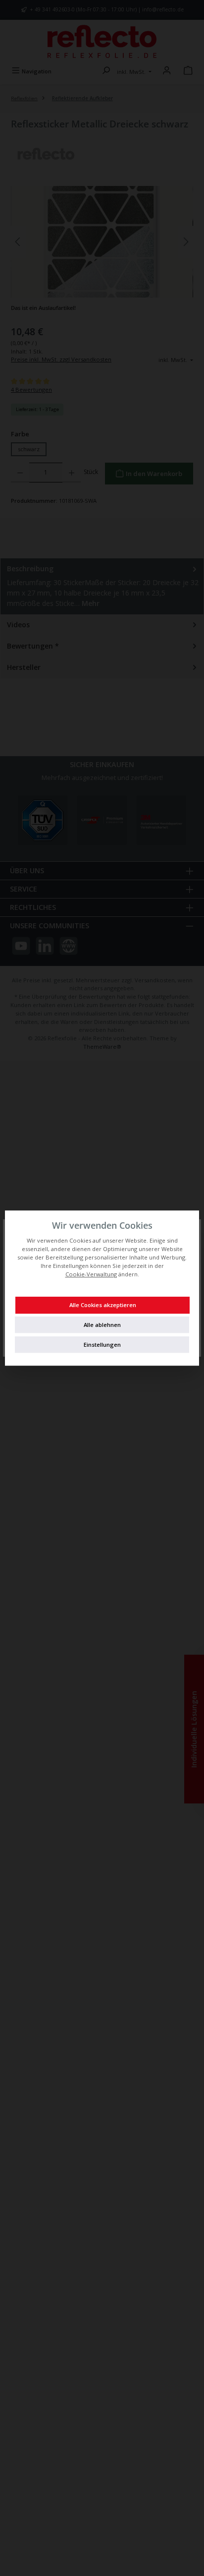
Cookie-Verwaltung (91, 1274)
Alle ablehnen (102, 1325)
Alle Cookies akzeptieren (103, 1305)
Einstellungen (102, 1345)
